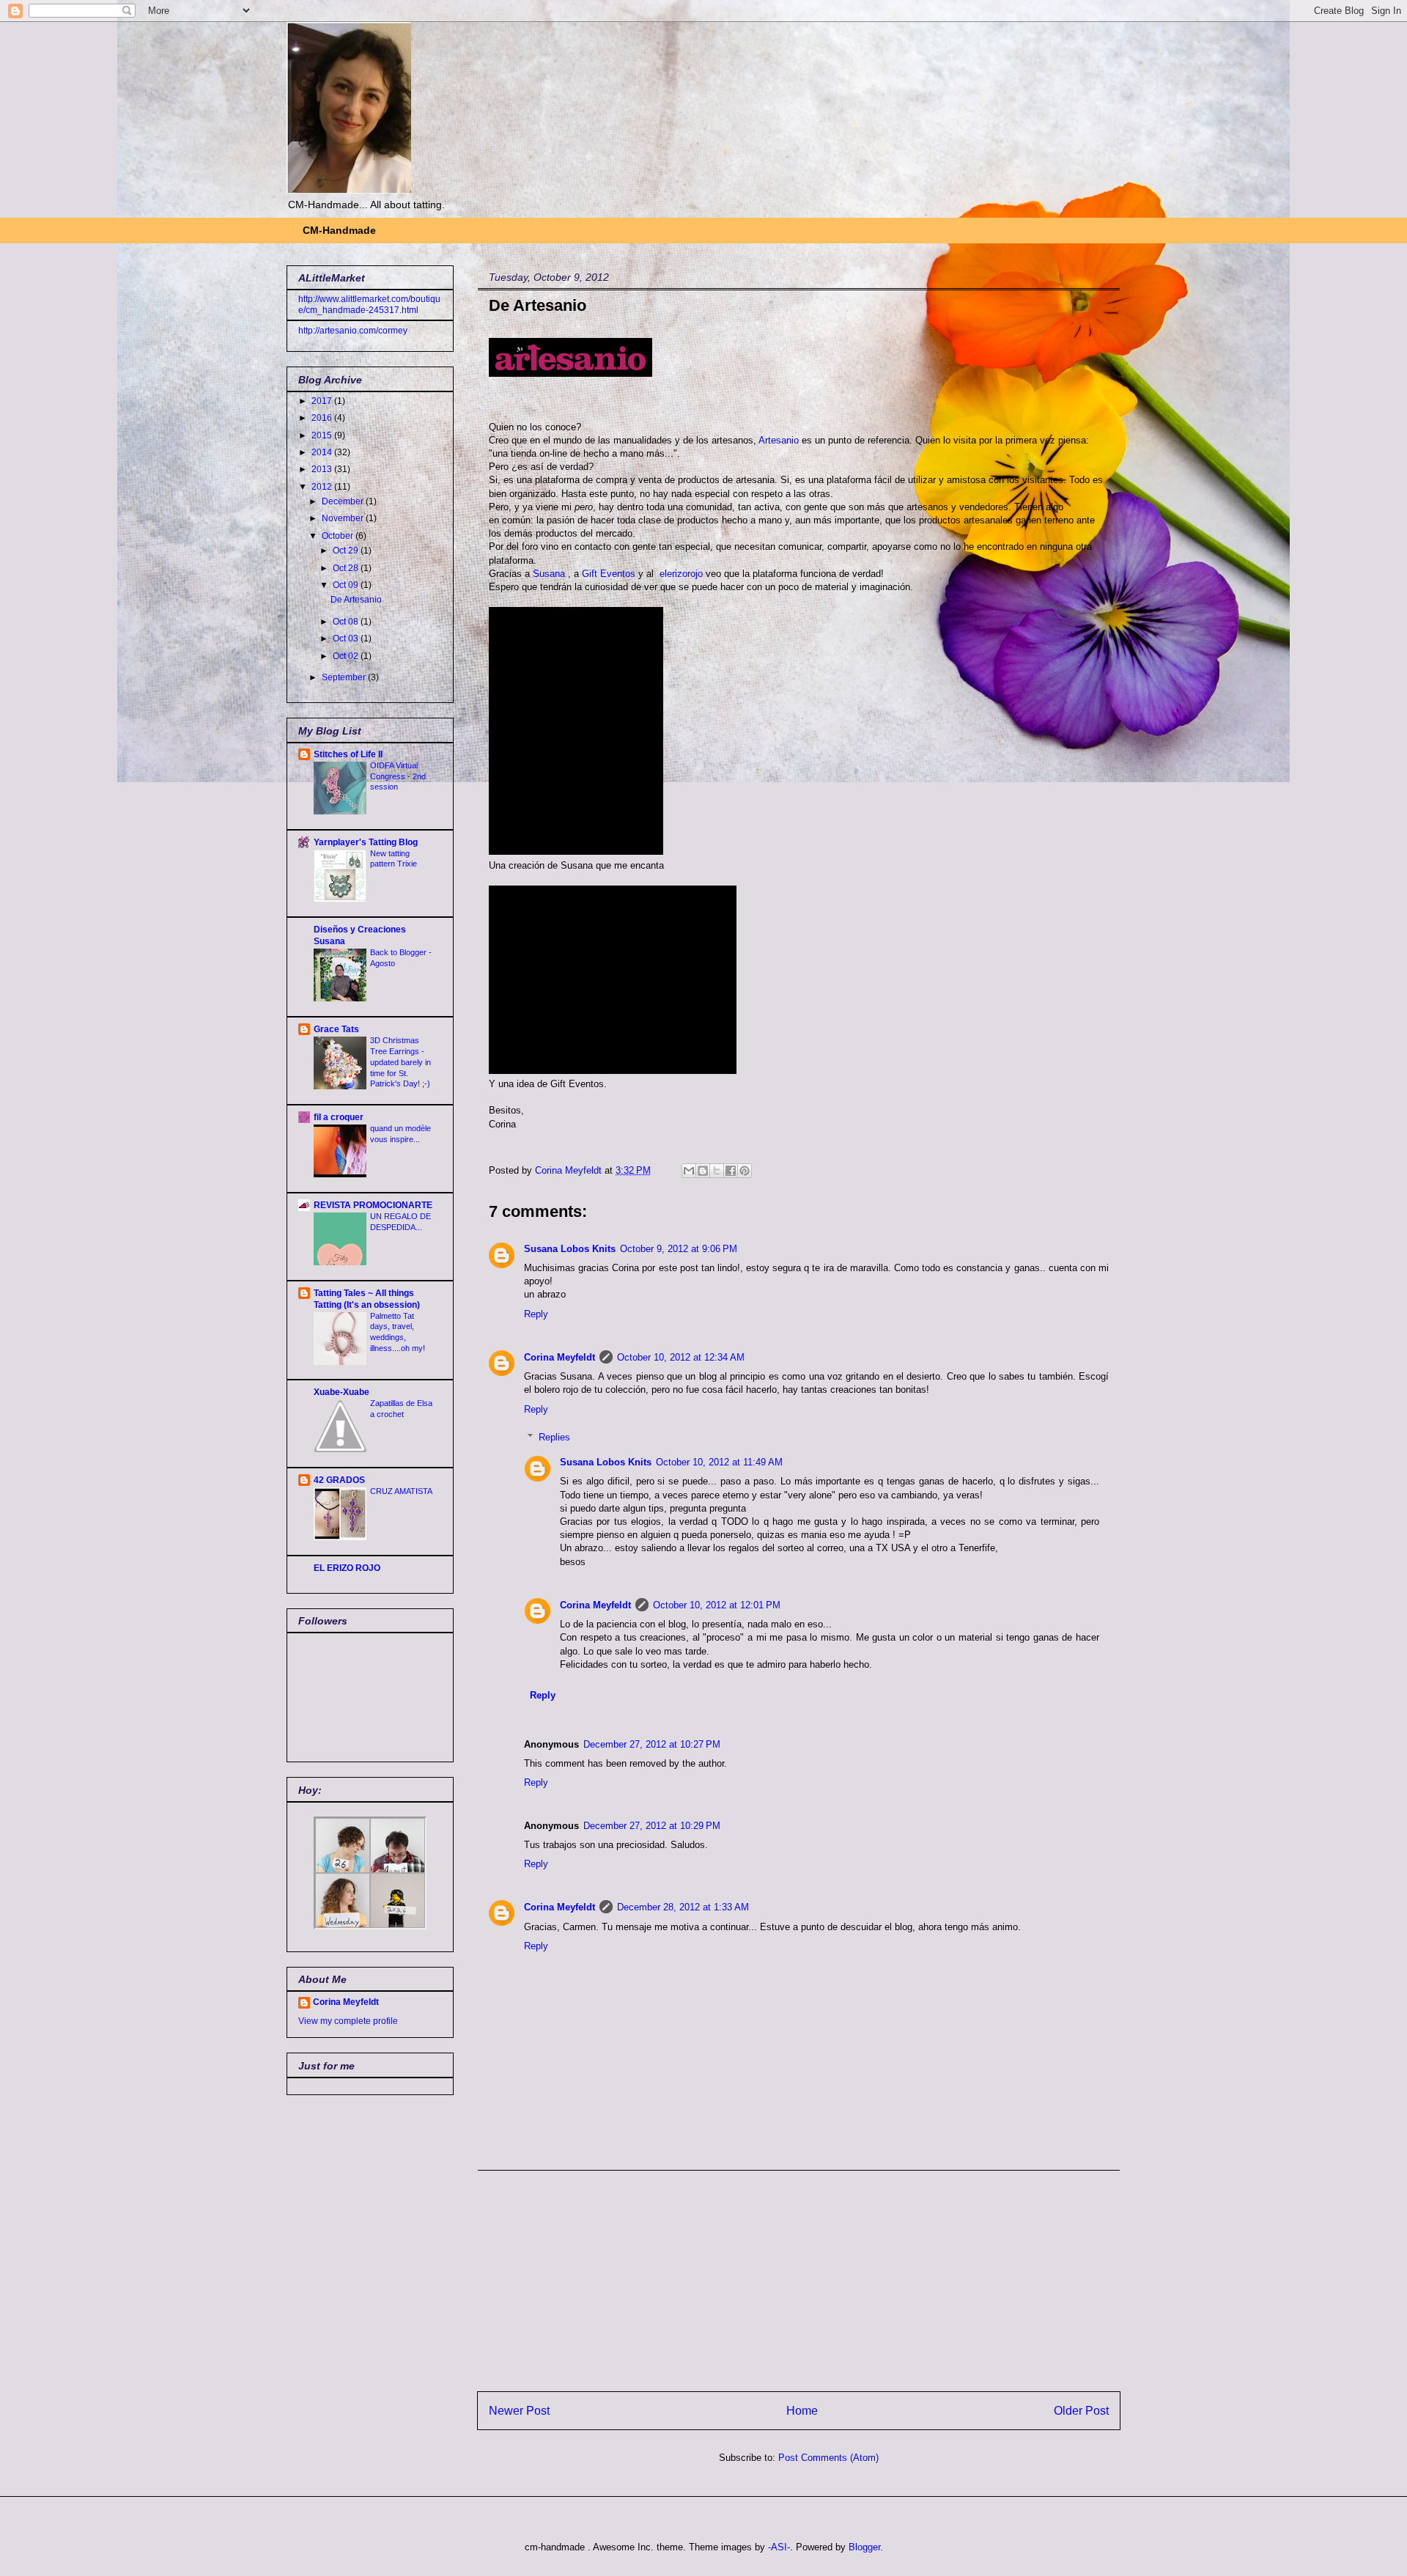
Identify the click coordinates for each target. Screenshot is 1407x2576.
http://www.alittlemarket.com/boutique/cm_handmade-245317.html (369, 304)
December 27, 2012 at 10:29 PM (652, 1826)
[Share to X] (717, 1171)
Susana (550, 574)
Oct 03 (347, 639)
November (344, 518)
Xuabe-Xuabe (341, 1392)
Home (802, 2411)
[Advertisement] (799, 2273)
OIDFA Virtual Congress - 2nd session (398, 776)
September (345, 677)
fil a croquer (339, 1117)
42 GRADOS (339, 1480)
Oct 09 (347, 585)
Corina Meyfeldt (560, 1357)
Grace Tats (336, 1029)
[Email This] (689, 1171)
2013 (323, 469)
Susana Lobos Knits (570, 1249)
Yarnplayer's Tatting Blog (366, 842)
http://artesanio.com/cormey (353, 331)
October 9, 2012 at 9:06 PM (679, 1249)
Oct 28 (347, 568)
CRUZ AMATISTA (401, 1491)
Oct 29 (347, 551)
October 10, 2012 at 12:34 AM (681, 1357)
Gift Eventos (609, 574)
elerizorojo (681, 574)
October (339, 536)
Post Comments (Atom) (828, 2458)
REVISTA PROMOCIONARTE (373, 1205)
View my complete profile (348, 2021)
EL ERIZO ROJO (347, 1568)
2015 (323, 435)
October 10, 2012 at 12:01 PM (717, 1605)
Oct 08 (347, 622)
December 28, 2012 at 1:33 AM (683, 1907)
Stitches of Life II (348, 754)
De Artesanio (356, 600)
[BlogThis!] (703, 1171)
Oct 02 (347, 656)
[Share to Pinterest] (745, 1171)
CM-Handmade (339, 230)
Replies (554, 1437)
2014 (323, 452)
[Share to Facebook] (731, 1171)
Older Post (1081, 2411)
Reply (536, 1314)
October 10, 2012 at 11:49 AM (719, 1462)
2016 (323, 418)
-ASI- (779, 2547)
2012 (323, 487)
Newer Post (519, 2411)
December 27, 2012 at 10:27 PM (652, 1744)
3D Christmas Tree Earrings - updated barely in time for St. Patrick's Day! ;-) (400, 1062)
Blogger (864, 2547)
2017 (323, 401)
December (344, 501)
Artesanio (780, 440)
